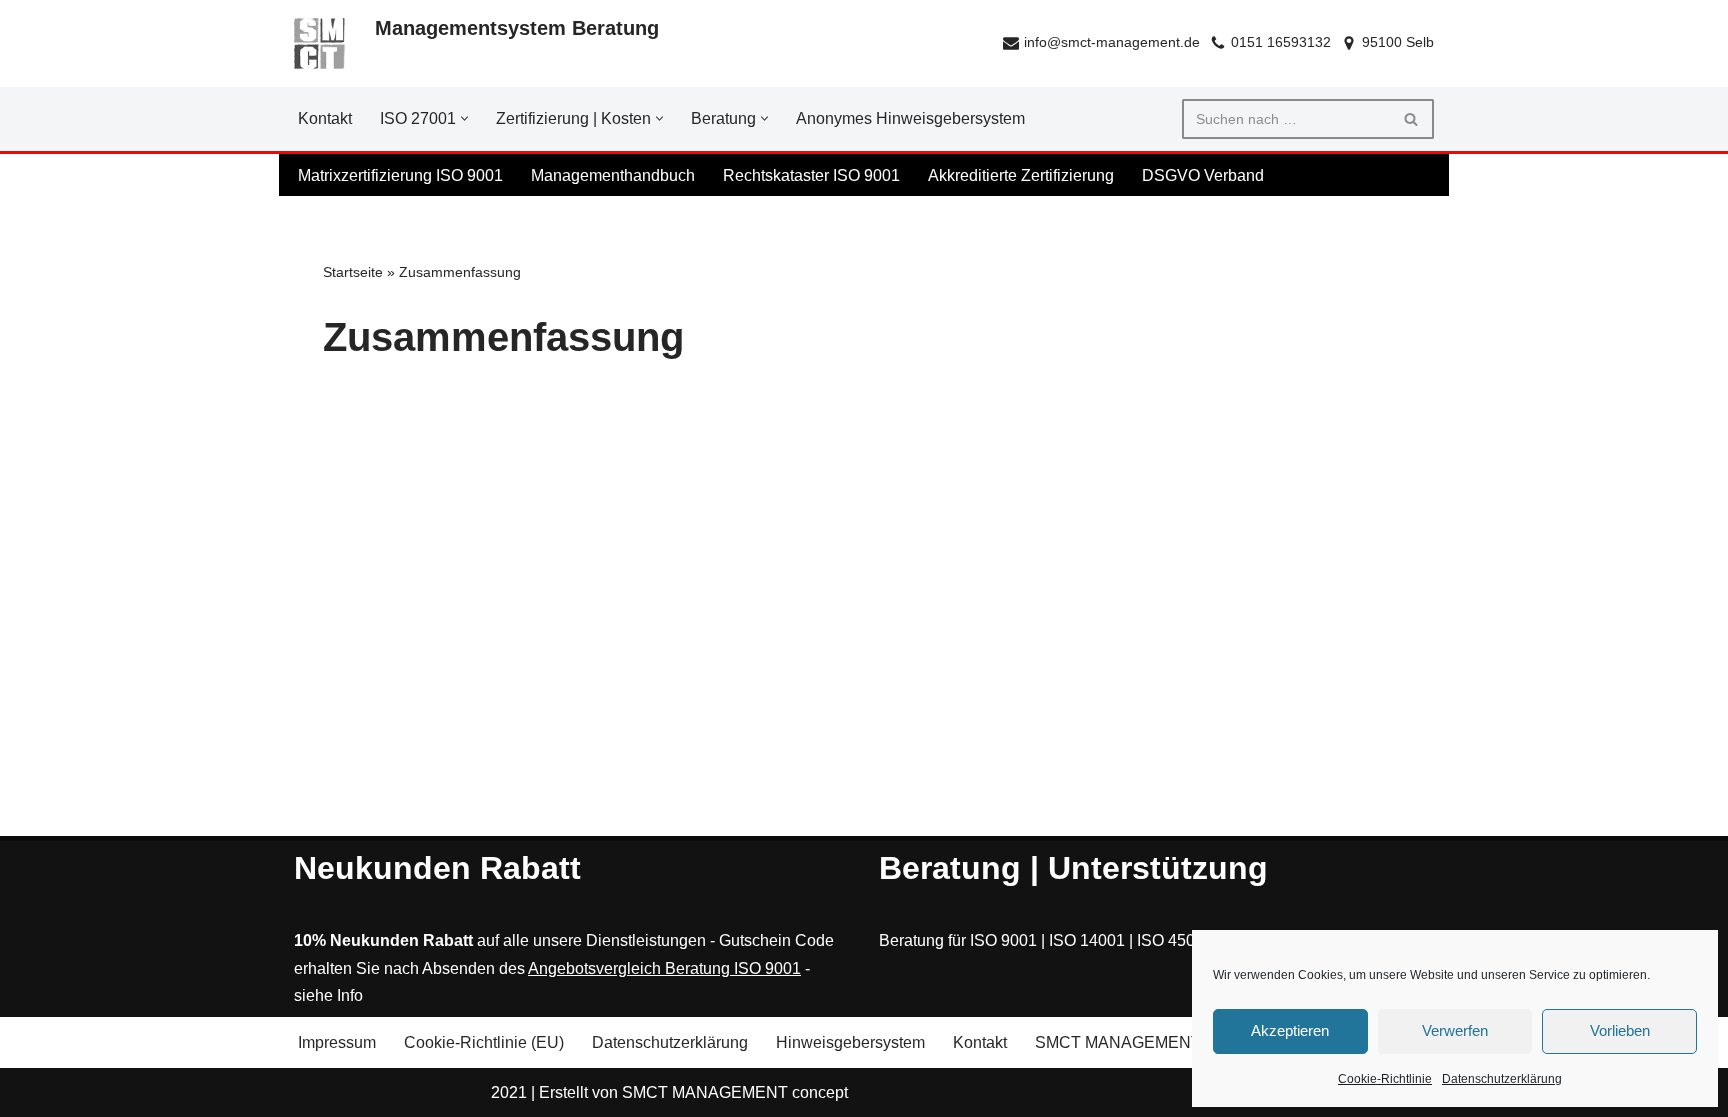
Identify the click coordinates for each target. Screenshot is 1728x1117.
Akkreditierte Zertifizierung (1021, 175)
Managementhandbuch (613, 175)
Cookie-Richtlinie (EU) (484, 1042)
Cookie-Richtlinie (1385, 1079)
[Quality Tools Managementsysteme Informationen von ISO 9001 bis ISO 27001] (319, 43)
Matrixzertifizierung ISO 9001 (400, 175)
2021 (509, 1091)
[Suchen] (1411, 119)
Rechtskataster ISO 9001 (811, 175)
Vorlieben (1620, 1030)
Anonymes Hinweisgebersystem (910, 118)
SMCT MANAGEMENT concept (735, 1091)
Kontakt (325, 118)
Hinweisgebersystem (850, 1042)
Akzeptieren (1290, 1030)
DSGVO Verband (1203, 175)
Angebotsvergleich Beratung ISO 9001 (664, 967)
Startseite (353, 272)
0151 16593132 (1281, 42)
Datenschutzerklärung (1502, 1079)
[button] (464, 118)
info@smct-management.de (1112, 42)
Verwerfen (1455, 1030)
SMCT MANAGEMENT (1118, 1042)
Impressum (337, 1042)
